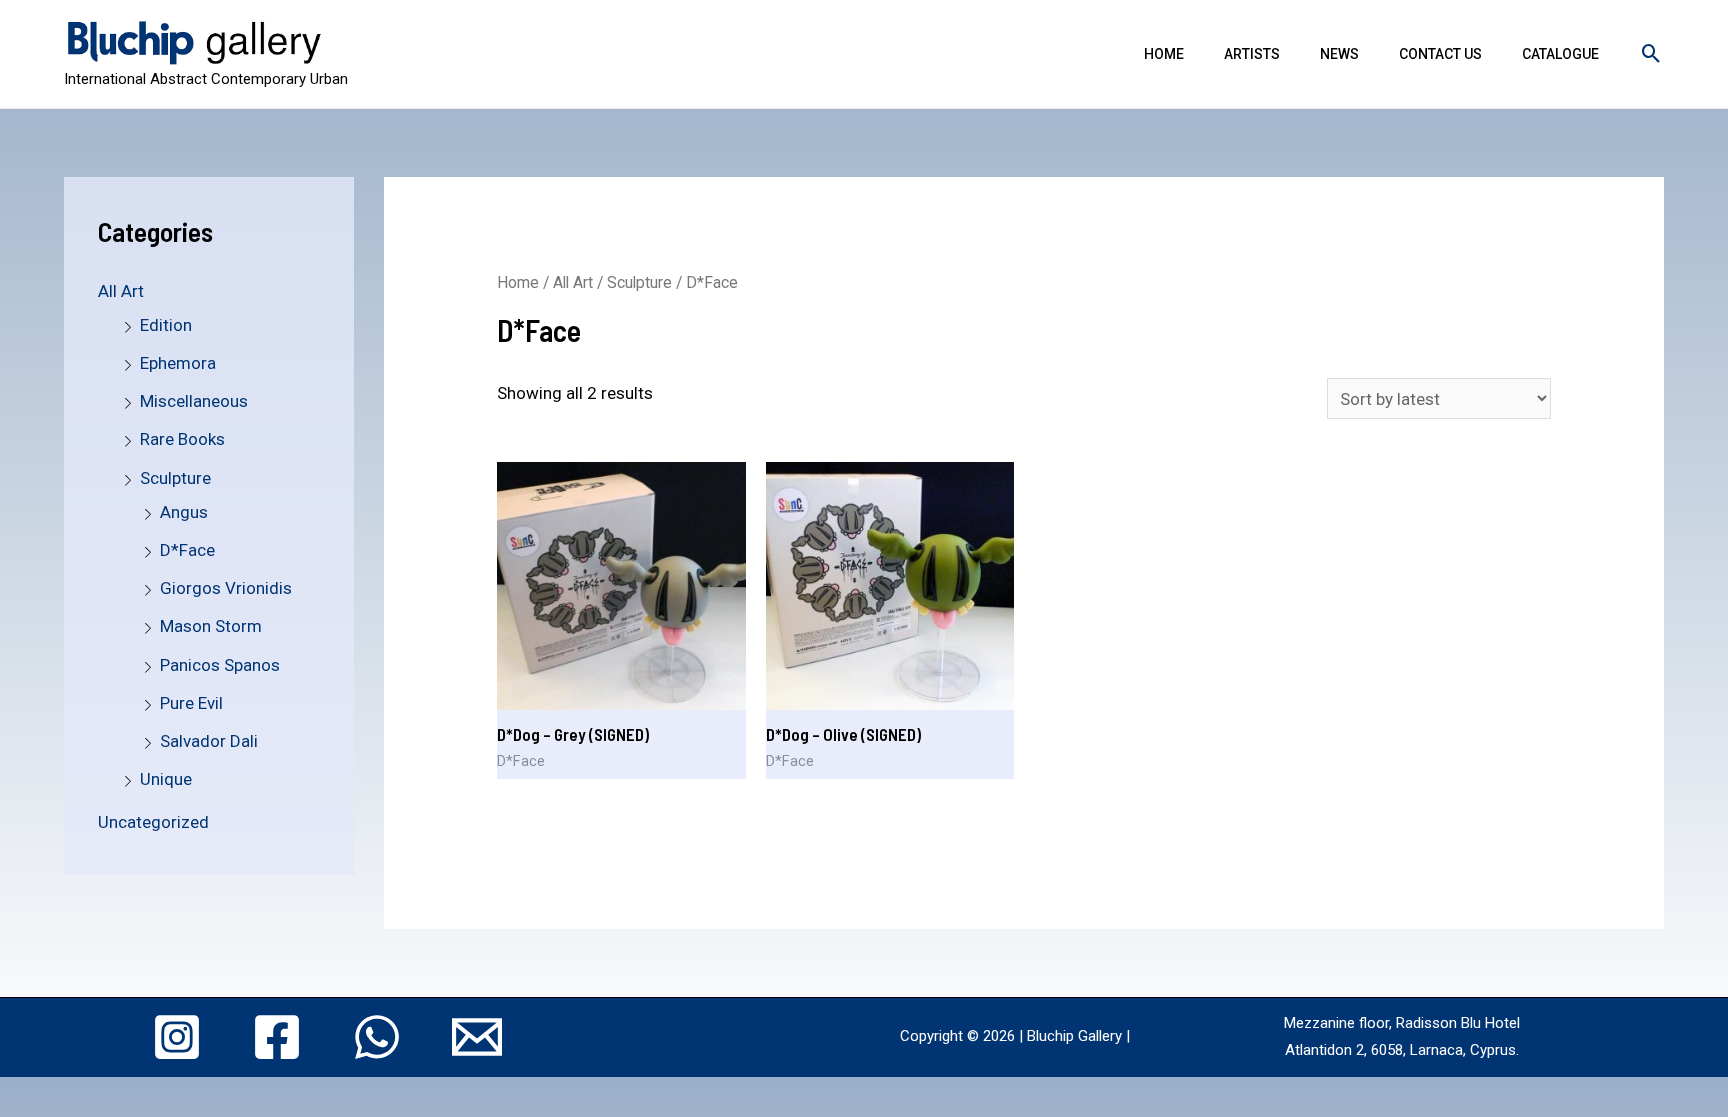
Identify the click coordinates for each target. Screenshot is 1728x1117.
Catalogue (1560, 54)
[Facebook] (277, 1037)
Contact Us (1440, 54)
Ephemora (178, 363)
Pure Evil (191, 703)
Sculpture (175, 478)
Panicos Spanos (220, 665)
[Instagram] (177, 1037)
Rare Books (182, 439)
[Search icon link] (1651, 53)
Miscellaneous (194, 401)
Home (1164, 54)
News (1339, 54)
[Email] (477, 1037)
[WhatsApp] (377, 1037)
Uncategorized (153, 822)
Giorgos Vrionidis (226, 588)
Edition (166, 325)
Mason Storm (211, 626)
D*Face (187, 550)
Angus (184, 512)
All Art (121, 291)
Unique (166, 779)
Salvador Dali (209, 741)
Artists (1252, 54)
